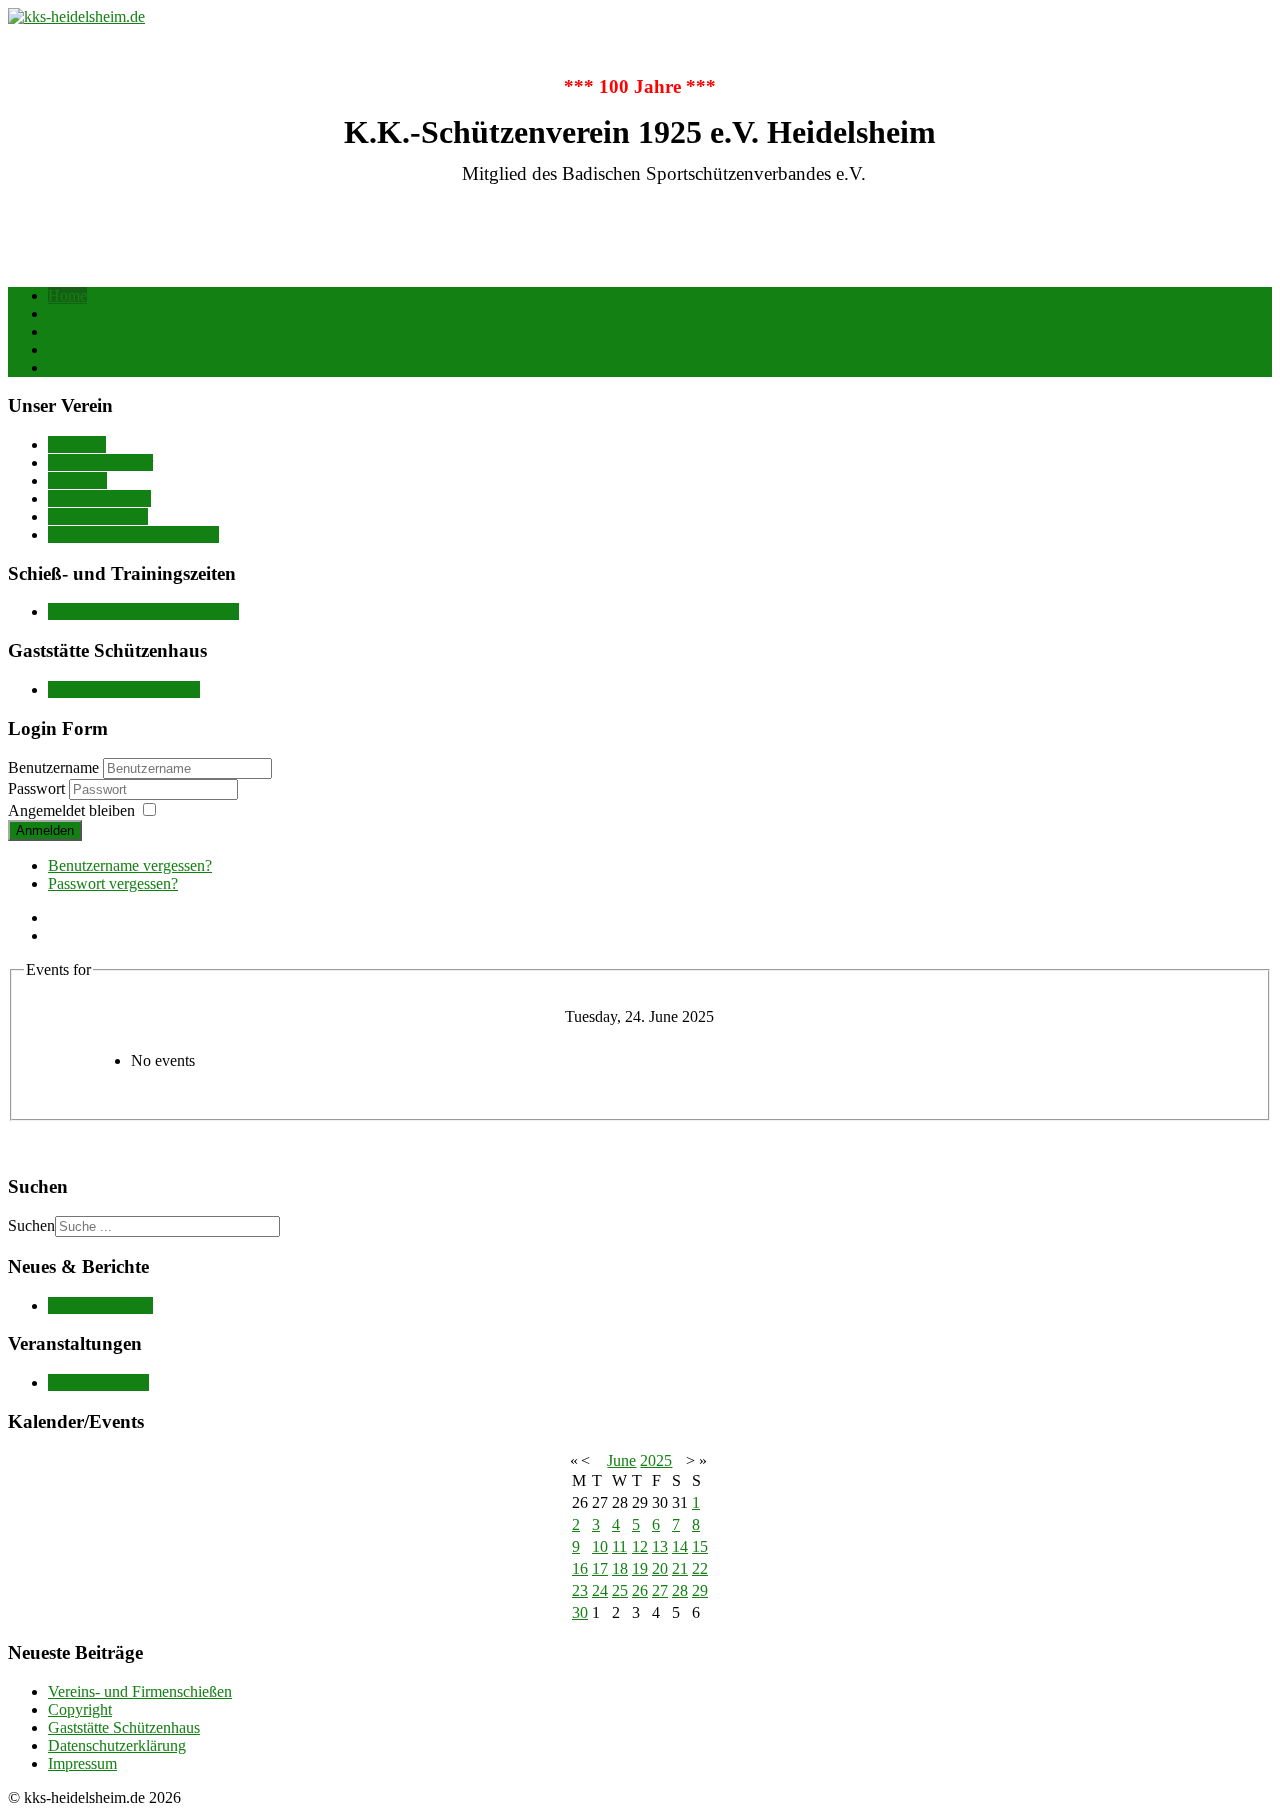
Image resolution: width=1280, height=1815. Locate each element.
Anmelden (45, 830)
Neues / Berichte (100, 1305)
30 (580, 1612)
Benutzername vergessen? (130, 865)
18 (620, 1568)
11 (619, 1546)
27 (660, 1590)
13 (660, 1546)
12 (640, 1546)
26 (640, 1590)
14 (680, 1546)
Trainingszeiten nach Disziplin (143, 611)
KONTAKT (87, 313)
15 (700, 1546)
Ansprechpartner (100, 462)
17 (600, 1568)
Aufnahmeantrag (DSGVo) (133, 534)
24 (600, 1590)
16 (580, 1568)
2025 (656, 1460)
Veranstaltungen (98, 1382)
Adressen (77, 480)
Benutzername (53, 767)
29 (700, 1590)
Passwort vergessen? (113, 883)
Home (67, 295)
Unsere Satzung (98, 516)
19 (640, 1568)
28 (680, 1590)
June (621, 1460)
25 (620, 1590)
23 (580, 1590)
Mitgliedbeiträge (99, 498)
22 (700, 1568)
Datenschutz (87, 367)
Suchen (71, 331)
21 (680, 1568)
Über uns (77, 444)
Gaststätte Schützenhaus (124, 689)
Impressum (82, 349)
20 (660, 1568)
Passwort (38, 788)
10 (600, 1546)
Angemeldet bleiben (71, 810)
